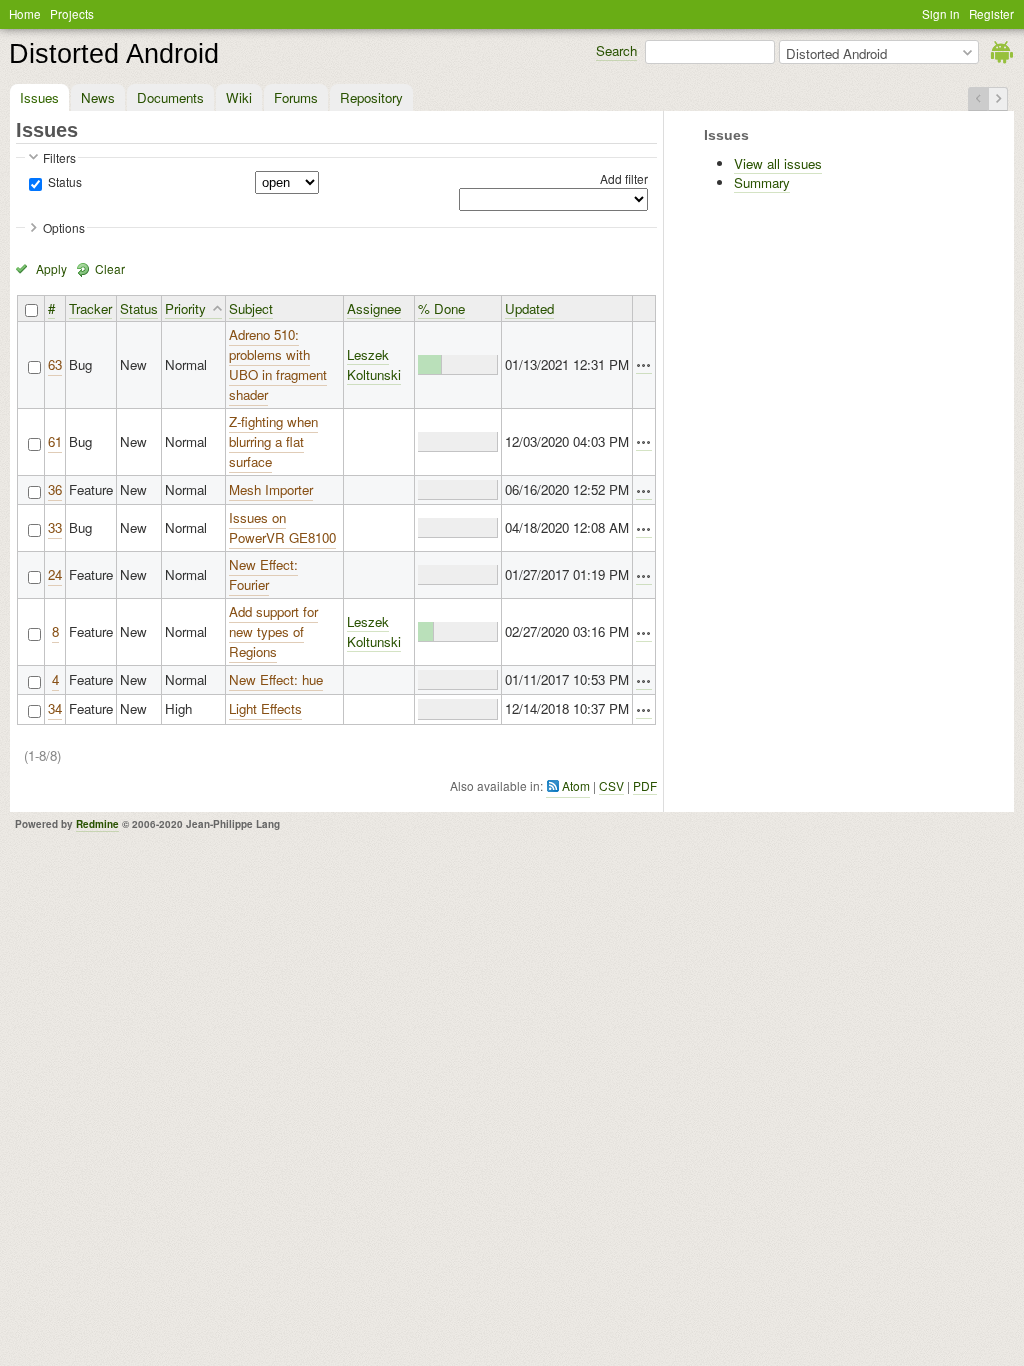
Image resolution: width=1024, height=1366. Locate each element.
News (98, 97)
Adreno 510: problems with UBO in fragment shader (278, 364)
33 (55, 527)
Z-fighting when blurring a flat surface (273, 441)
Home (25, 14)
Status (63, 181)
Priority (185, 308)
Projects (72, 14)
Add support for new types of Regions (273, 631)
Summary (762, 182)
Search (616, 50)
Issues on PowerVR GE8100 (282, 527)
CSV (611, 785)
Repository (371, 97)
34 (55, 708)
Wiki (239, 97)
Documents (170, 97)
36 (55, 489)
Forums (296, 97)
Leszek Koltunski (374, 364)
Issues (39, 97)
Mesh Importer (271, 489)
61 (55, 441)
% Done (441, 308)
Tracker (90, 308)
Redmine (97, 824)
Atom (576, 785)
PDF (645, 785)
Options (64, 227)
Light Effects (265, 708)
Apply (51, 268)
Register (991, 14)
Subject (251, 308)
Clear (110, 268)
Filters (59, 157)
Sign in (941, 14)
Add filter (624, 178)
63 (55, 364)
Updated (529, 308)
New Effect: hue (276, 679)
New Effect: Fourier (263, 574)
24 (55, 574)
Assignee (374, 308)
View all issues (778, 163)
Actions (644, 365)
